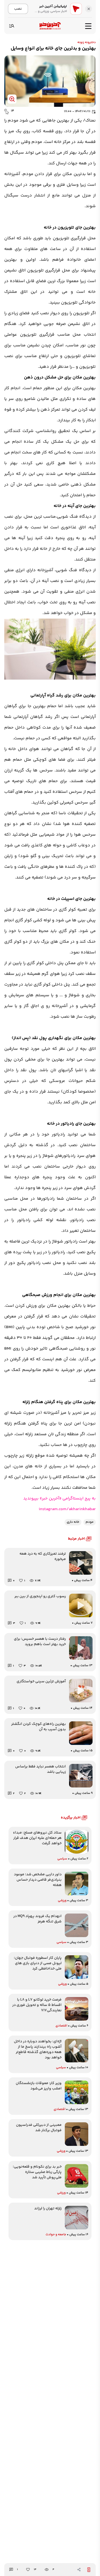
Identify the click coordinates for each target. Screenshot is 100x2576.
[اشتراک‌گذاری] (79, 2570)
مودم (90, 1522)
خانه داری (73, 1522)
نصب (18, 9)
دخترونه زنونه (87, 42)
